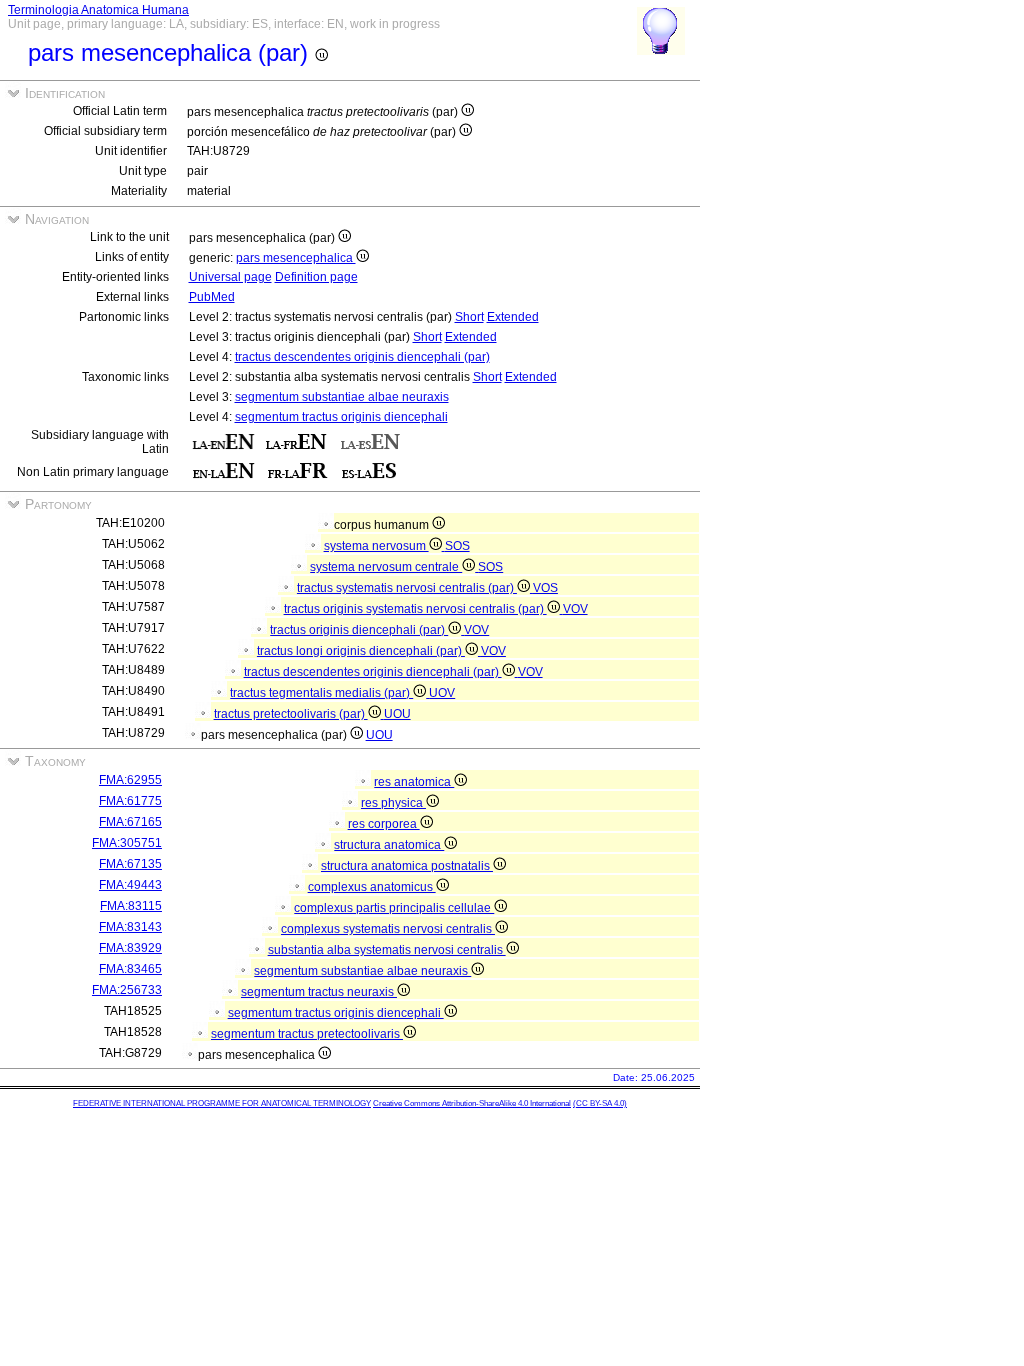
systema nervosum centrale (386, 567)
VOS (545, 588)
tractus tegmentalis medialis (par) (321, 693)
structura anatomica (389, 845)
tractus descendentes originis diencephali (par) (362, 357)
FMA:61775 (130, 801)
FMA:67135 (130, 864)
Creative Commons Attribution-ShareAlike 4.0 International (472, 1103)
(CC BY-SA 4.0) (600, 1103)
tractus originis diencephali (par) (359, 630)
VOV (575, 609)
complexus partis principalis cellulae (394, 908)
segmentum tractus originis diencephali (341, 417)
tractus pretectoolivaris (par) (291, 714)
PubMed (212, 297)
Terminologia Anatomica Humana (98, 10)
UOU (397, 714)
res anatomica (414, 782)
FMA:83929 (130, 948)
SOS (457, 546)
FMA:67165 (130, 822)
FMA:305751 (127, 843)
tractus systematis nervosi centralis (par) (407, 588)
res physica (393, 803)
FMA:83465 (130, 969)
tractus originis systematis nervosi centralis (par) (415, 609)
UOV (442, 693)
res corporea (384, 824)
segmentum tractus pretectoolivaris (307, 1034)
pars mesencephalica (296, 258)
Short (469, 317)
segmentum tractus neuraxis (319, 992)
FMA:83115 (131, 906)
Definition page (316, 277)
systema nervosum (376, 546)
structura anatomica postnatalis (407, 866)
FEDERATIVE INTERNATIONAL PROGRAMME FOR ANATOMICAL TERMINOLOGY (222, 1103)
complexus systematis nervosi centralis (388, 929)
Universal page (230, 277)
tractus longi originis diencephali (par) (361, 651)
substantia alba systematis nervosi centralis (387, 950)
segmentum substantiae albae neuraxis (342, 397)
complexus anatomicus (372, 887)
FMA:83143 (130, 927)
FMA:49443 (130, 885)
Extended (513, 317)
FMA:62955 (130, 780)
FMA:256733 (127, 990)
